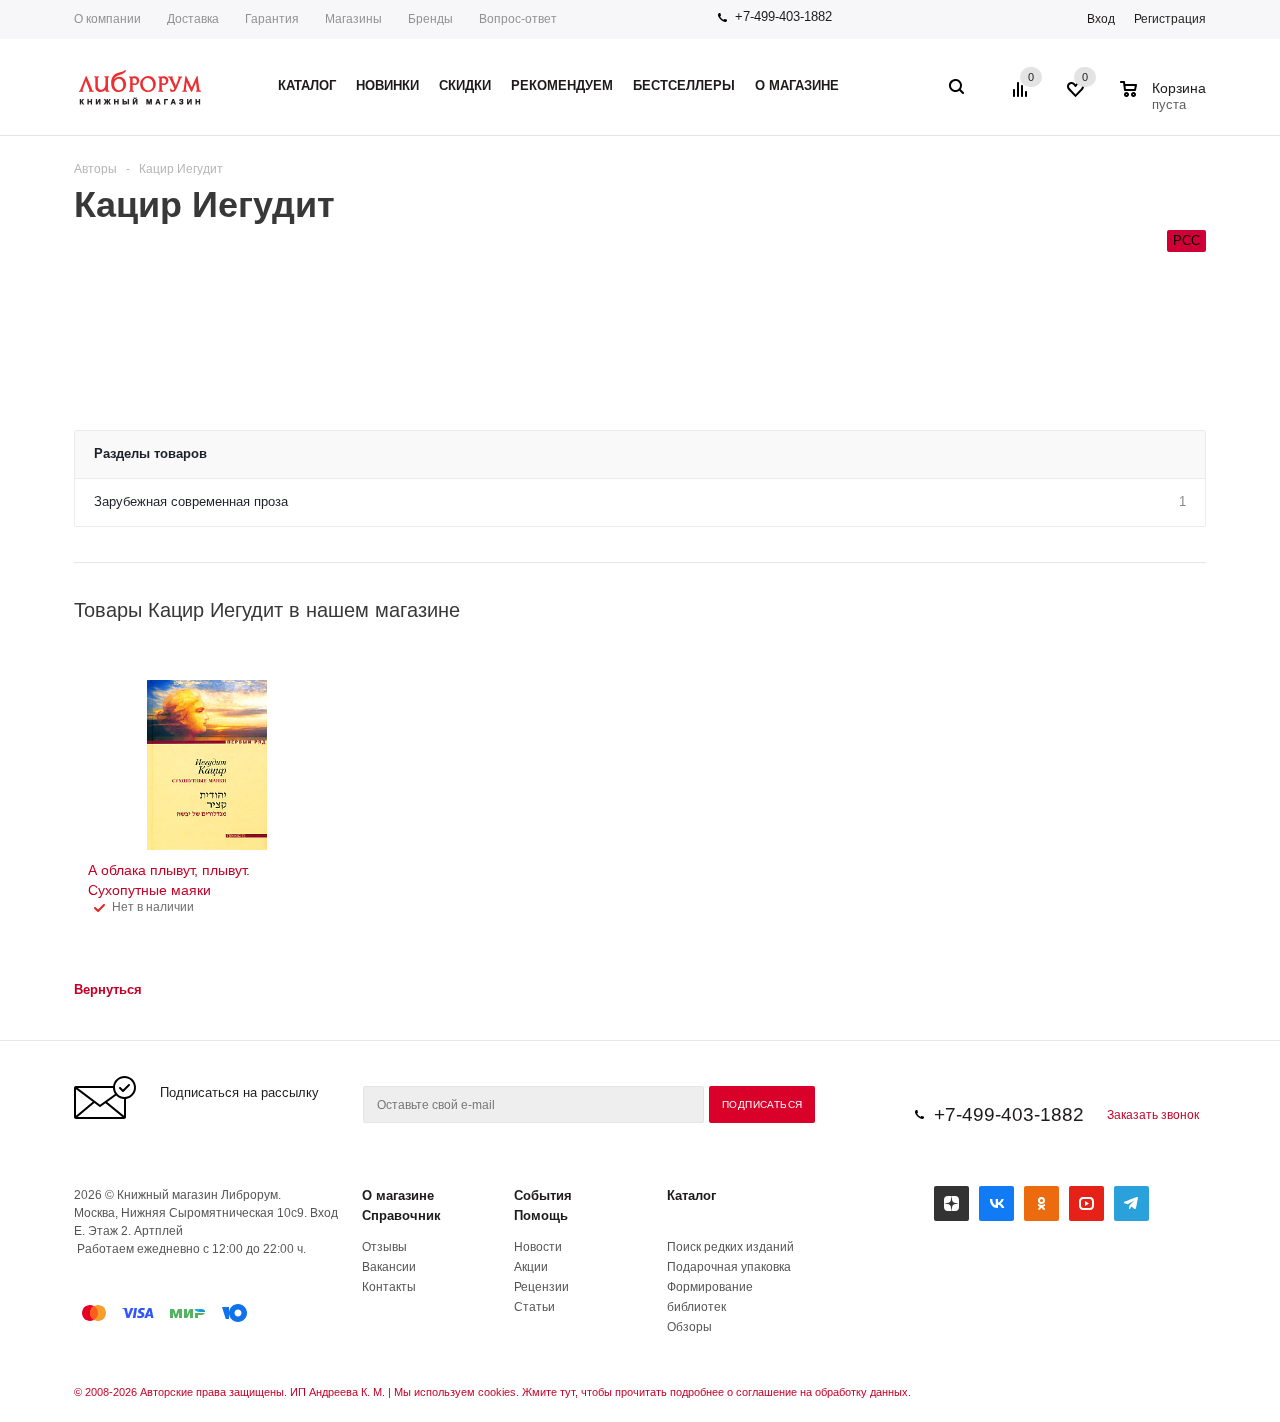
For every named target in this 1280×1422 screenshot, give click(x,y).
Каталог (691, 1195)
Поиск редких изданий (730, 1247)
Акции (531, 1267)
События (543, 1195)
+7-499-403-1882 (783, 16)
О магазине (398, 1195)
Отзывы (384, 1247)
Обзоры (689, 1327)
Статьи (534, 1307)
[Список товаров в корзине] (1165, 102)
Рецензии (541, 1287)
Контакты (389, 1287)
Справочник (401, 1215)
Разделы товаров (150, 453)
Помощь (541, 1215)
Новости (538, 1247)
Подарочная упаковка (729, 1267)
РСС (1186, 240)
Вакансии (389, 1267)
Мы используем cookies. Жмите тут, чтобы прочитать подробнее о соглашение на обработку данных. (652, 1392)
